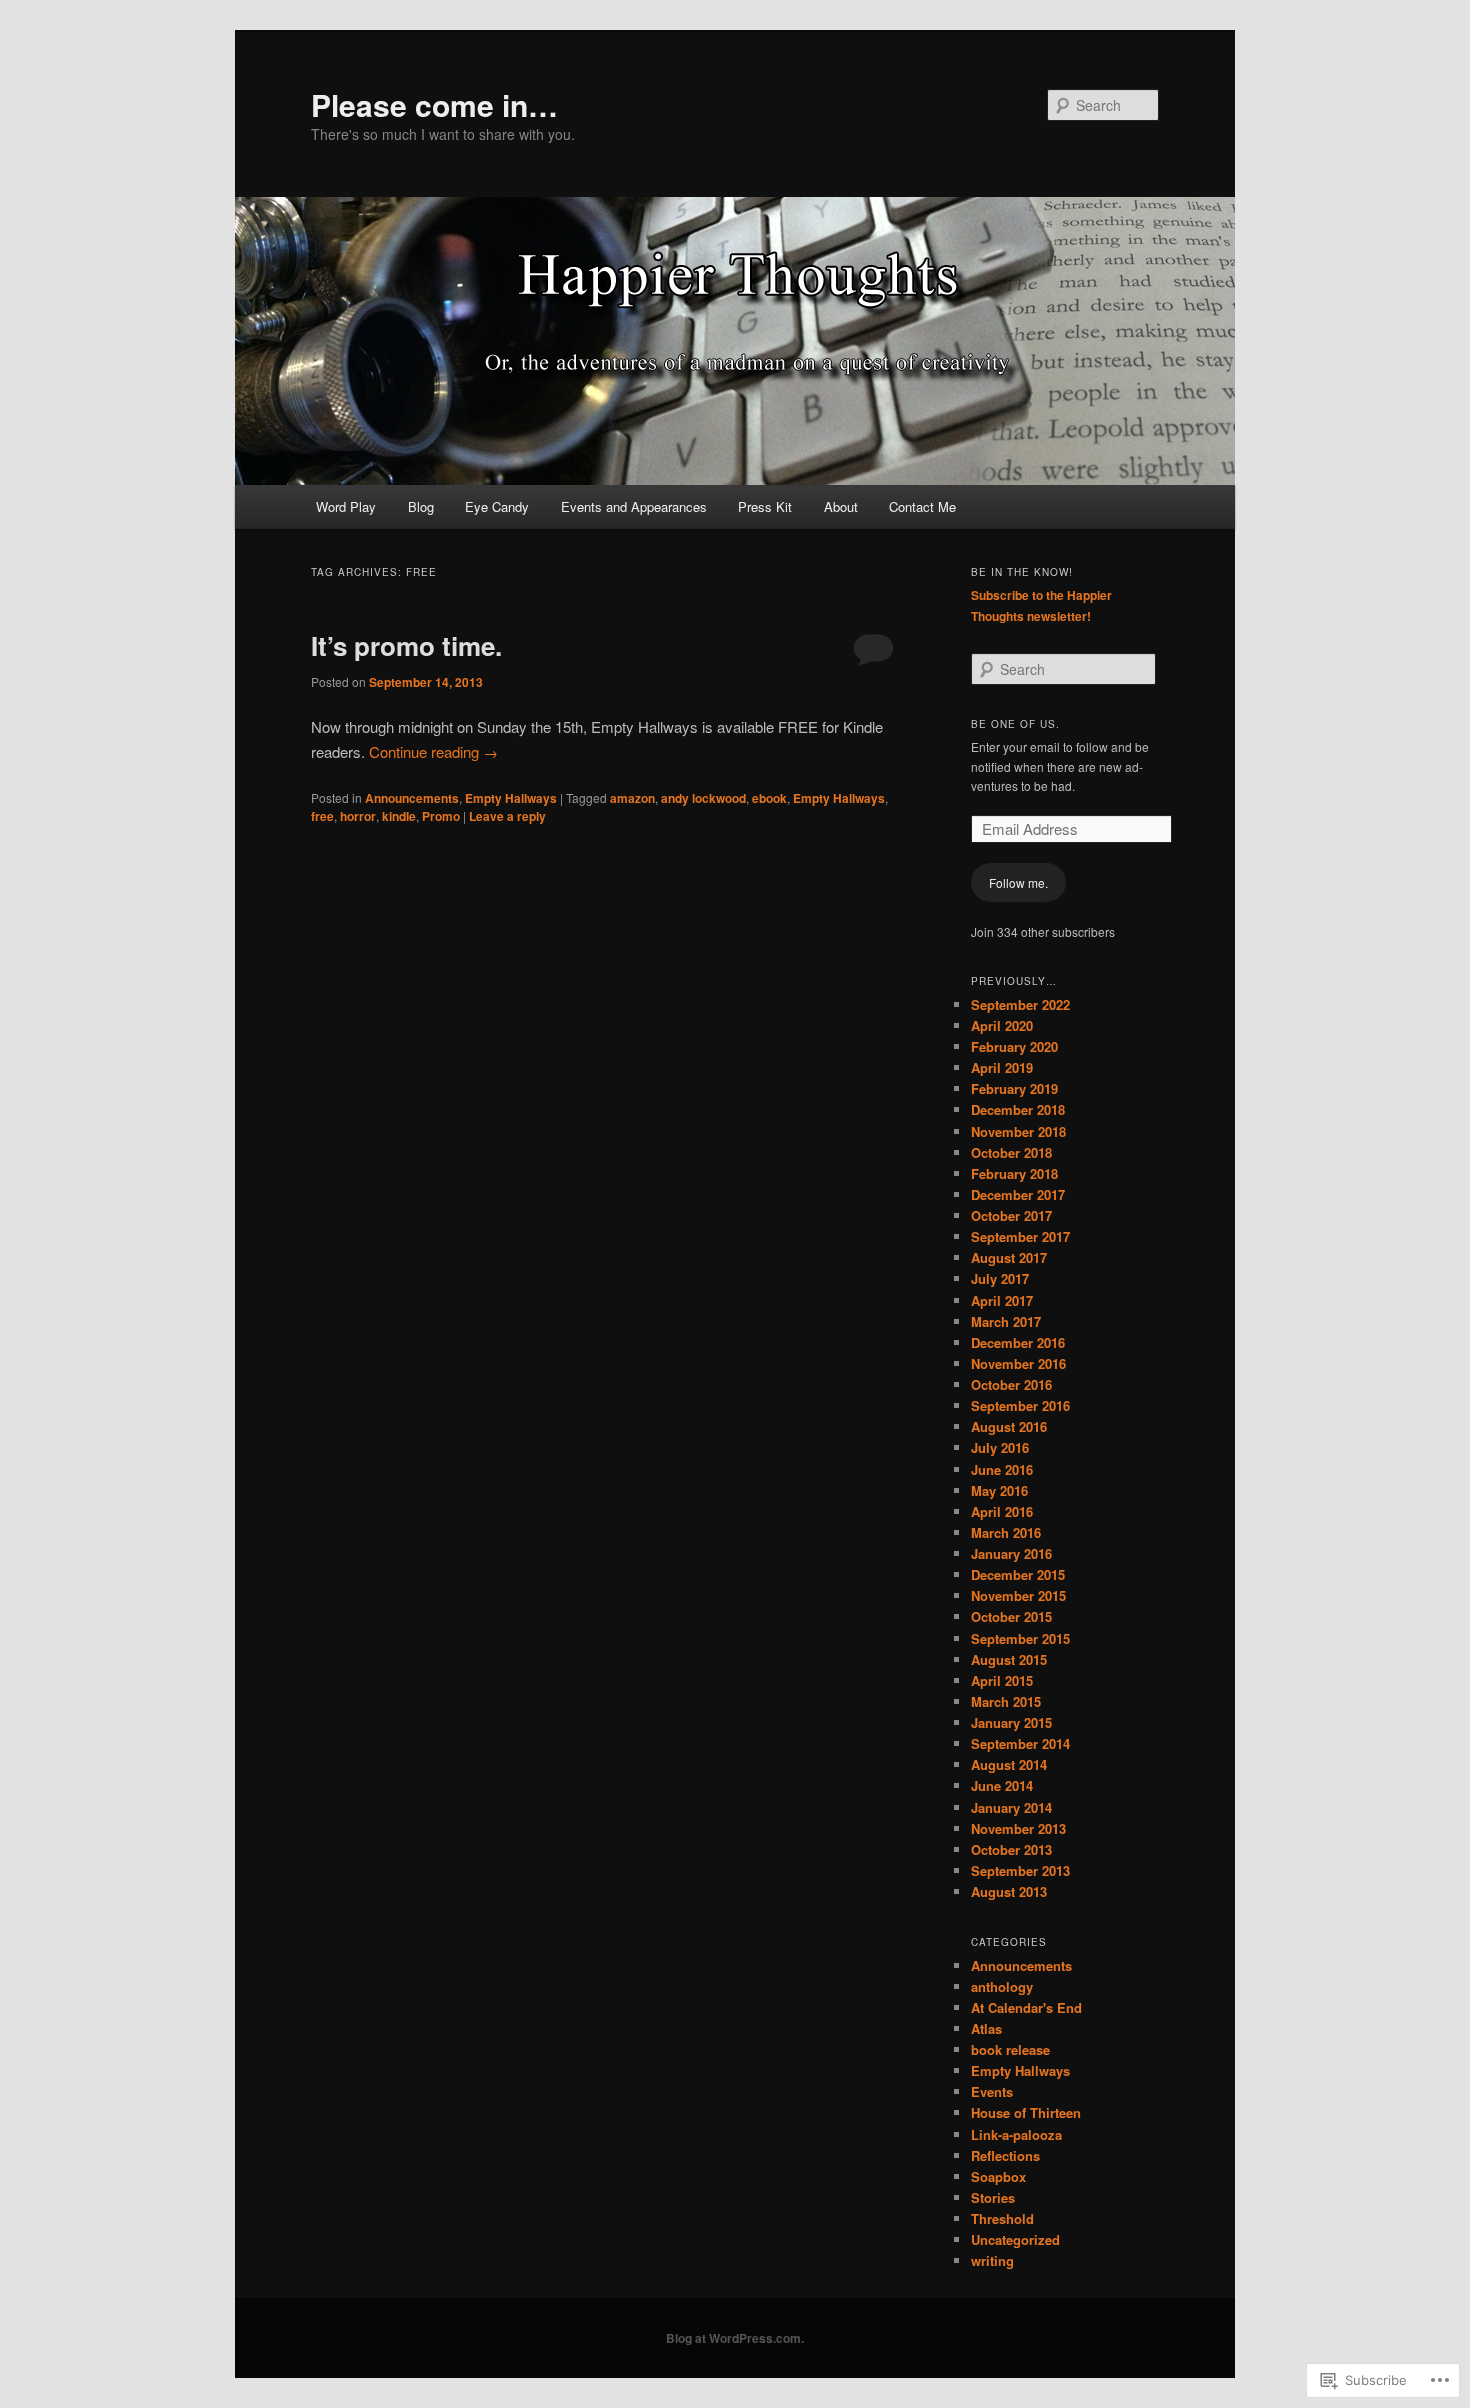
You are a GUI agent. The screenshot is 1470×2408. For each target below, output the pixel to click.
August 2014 (1009, 1764)
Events (992, 2091)
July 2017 (1000, 1278)
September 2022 (1020, 1004)
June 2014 (1002, 1785)
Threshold (1002, 2218)
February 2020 (1014, 1046)
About (841, 506)
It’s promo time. (406, 645)
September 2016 (1020, 1405)
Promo (441, 816)
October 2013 (1011, 1849)
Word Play (346, 506)
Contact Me (922, 506)
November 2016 (1018, 1363)
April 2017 (1002, 1300)
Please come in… (434, 104)
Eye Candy (497, 506)
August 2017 (1009, 1257)
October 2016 (1011, 1384)
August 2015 (1009, 1659)
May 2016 (999, 1490)
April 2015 (1002, 1680)
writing (992, 2260)
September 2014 (1020, 1743)
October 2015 (1011, 1616)
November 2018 (1018, 1131)
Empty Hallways (511, 798)
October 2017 (1011, 1215)
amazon (632, 798)
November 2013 (1018, 1828)
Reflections (1005, 2155)
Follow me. (1018, 882)
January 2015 (1011, 1722)
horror (358, 816)
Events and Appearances (634, 506)
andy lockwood (703, 798)
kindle (399, 816)
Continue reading (433, 751)
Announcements (412, 798)
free (322, 816)
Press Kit (765, 506)
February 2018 (1014, 1173)
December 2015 (1018, 1574)
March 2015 (1006, 1701)
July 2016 (1000, 1447)
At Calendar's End (1026, 2007)
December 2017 (1018, 1194)
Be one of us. (1015, 724)
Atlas (986, 2028)
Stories (993, 2197)
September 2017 (1020, 1236)
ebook (769, 798)
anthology (1002, 1986)
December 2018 (1018, 1109)
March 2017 (1006, 1321)
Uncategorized (1015, 2239)
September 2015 (1020, 1638)
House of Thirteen (1026, 2112)
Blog (421, 506)
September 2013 (1020, 1870)
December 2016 (1018, 1342)
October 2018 (1011, 1152)
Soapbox (998, 2176)
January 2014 (1011, 1807)
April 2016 (1002, 1511)
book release (1010, 2049)
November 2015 (1018, 1595)
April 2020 (1002, 1025)
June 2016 (1002, 1469)
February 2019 (1014, 1088)
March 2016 (1006, 1532)
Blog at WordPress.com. (735, 2338)
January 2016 (1011, 1553)
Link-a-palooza (1016, 2134)
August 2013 (1009, 1891)
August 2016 (1009, 1426)
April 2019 (1002, 1067)
